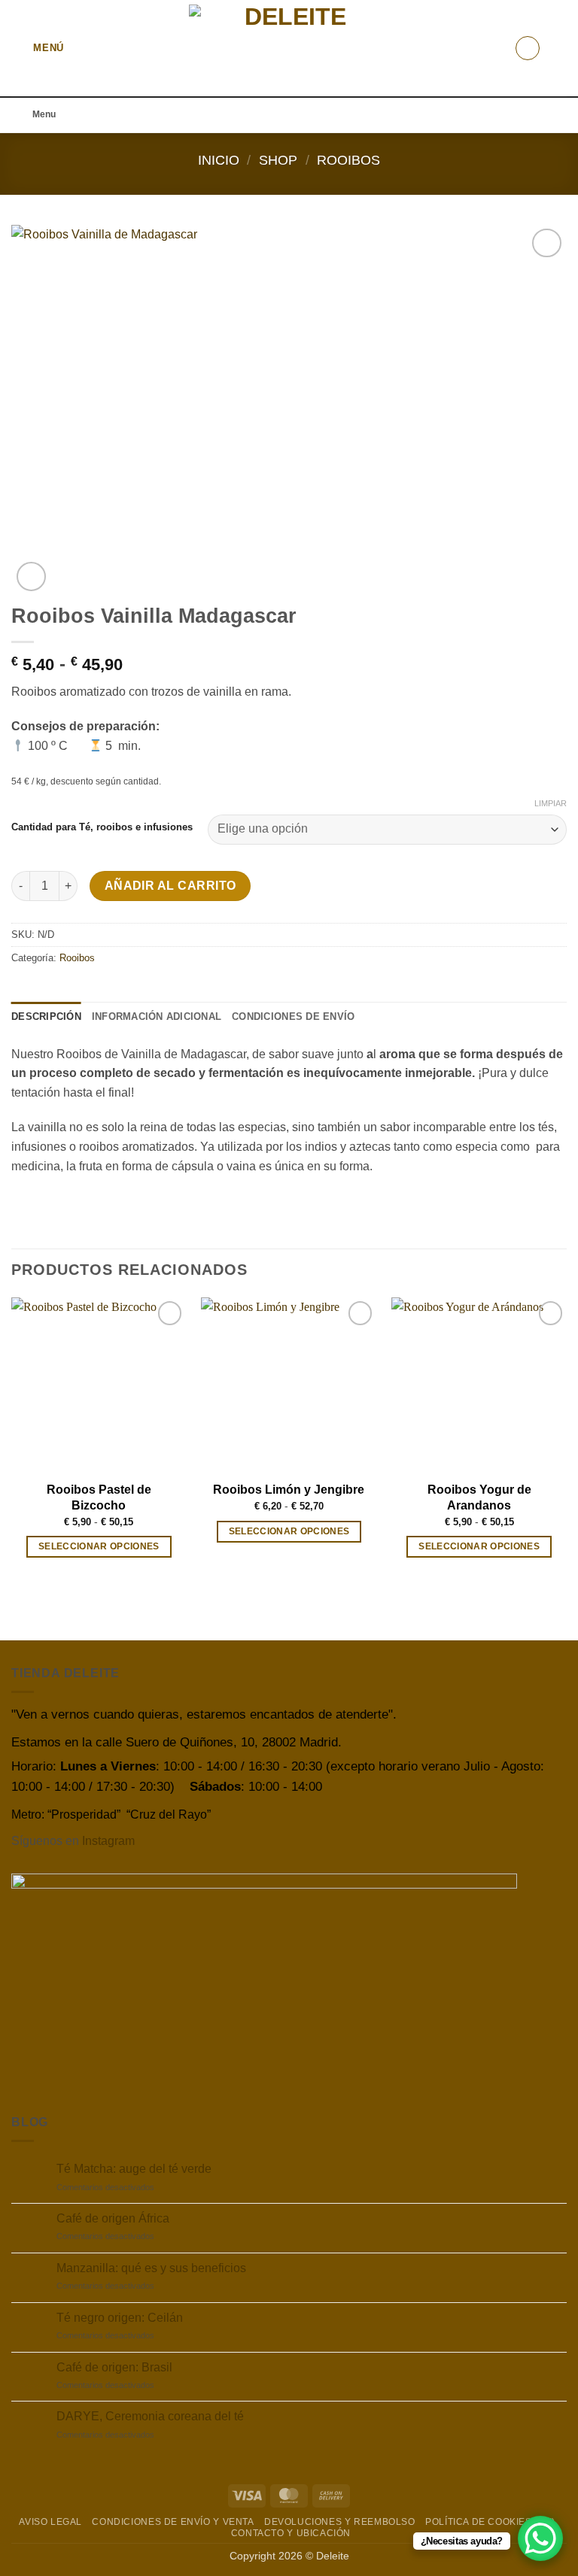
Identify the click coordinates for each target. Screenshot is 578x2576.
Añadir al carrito (170, 886)
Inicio (219, 160)
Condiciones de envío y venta (173, 2522)
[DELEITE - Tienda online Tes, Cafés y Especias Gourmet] (289, 49)
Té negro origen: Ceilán (120, 2318)
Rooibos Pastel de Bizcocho (99, 1497)
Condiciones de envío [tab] (293, 1016)
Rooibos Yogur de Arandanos (479, 1497)
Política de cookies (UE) (490, 2522)
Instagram (108, 1841)
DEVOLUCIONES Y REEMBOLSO (340, 2522)
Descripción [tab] (46, 1016)
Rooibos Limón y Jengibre (289, 1490)
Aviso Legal (50, 2522)
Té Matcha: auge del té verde (134, 2169)
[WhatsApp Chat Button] (540, 2538)
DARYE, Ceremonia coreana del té (150, 2416)
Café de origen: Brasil (114, 2367)
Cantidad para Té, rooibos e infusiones (102, 827)
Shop (278, 160)
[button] (38, 48)
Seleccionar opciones (99, 1546)
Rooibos (348, 160)
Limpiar (551, 803)
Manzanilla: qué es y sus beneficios (151, 2268)
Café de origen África (113, 2218)
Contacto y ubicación (291, 2533)
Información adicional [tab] (157, 1016)
